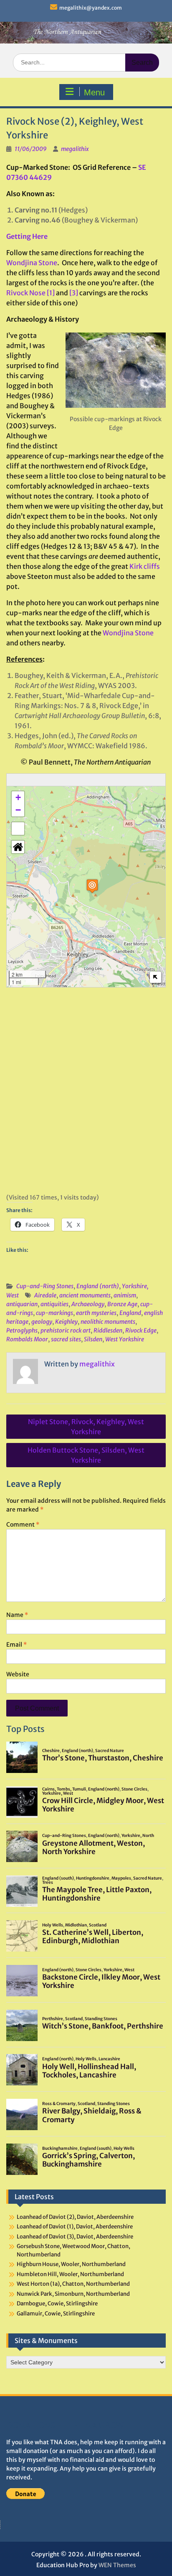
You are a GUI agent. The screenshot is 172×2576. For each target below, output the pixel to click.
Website (18, 1674)
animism (125, 1295)
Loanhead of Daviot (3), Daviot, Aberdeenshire (75, 2237)
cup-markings (54, 1313)
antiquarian (22, 1304)
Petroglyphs (22, 1330)
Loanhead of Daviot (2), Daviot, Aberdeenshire (75, 2217)
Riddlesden (108, 1330)
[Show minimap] (156, 977)
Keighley (66, 1322)
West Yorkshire (125, 1339)
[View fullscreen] (18, 829)
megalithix (75, 149)
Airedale (45, 1295)
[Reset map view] (18, 847)
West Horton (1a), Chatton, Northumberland (73, 2284)
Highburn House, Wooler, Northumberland (71, 2264)
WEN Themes (117, 2565)
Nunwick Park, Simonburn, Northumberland (73, 2294)
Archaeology (88, 1304)
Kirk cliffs (145, 566)
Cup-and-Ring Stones (45, 1286)
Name (17, 1615)
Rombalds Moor (27, 1339)
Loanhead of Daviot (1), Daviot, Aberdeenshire (75, 2227)
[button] (92, 886)
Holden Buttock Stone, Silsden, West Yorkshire (86, 1455)
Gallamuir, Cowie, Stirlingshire (56, 2314)
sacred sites (66, 1339)
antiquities (54, 1304)
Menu (94, 92)
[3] (74, 293)
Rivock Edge (141, 1330)
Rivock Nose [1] (30, 293)
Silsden (93, 1339)
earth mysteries (96, 1313)
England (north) (98, 1286)
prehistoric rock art (66, 1330)
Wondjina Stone (32, 263)
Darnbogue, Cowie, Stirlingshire (57, 2304)
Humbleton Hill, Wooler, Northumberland (70, 2274)
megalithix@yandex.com (91, 8)
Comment (23, 1525)
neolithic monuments (108, 1322)
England (130, 1313)
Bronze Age (122, 1304)
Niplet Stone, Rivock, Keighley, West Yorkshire (86, 1427)
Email (16, 1645)
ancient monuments (85, 1295)
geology (42, 1322)
